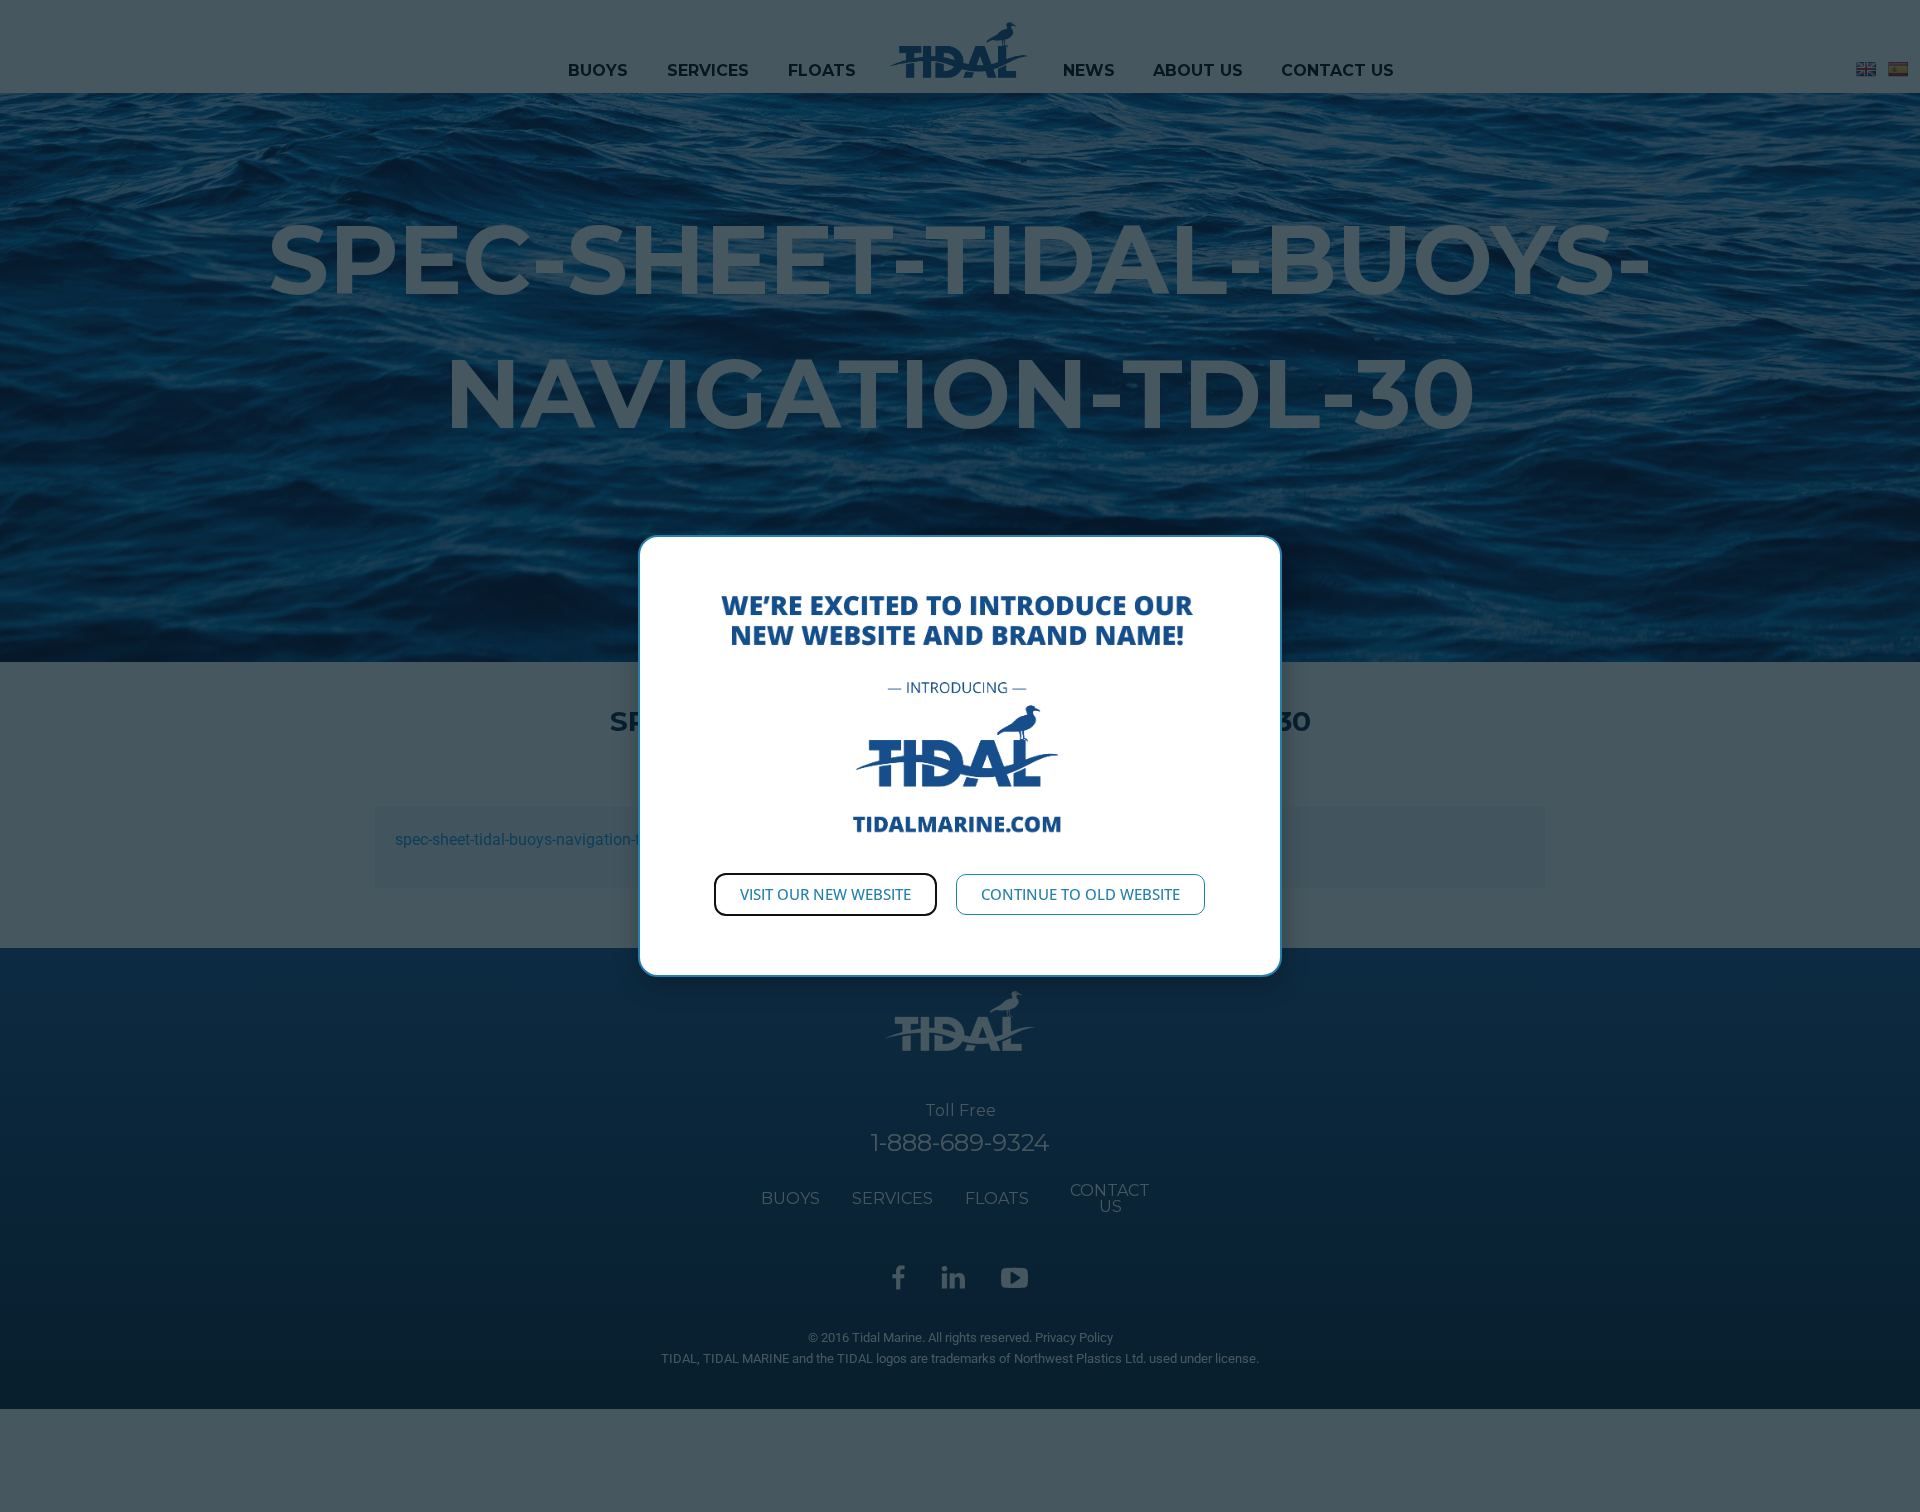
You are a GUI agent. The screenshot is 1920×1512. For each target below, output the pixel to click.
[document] (960, 756)
